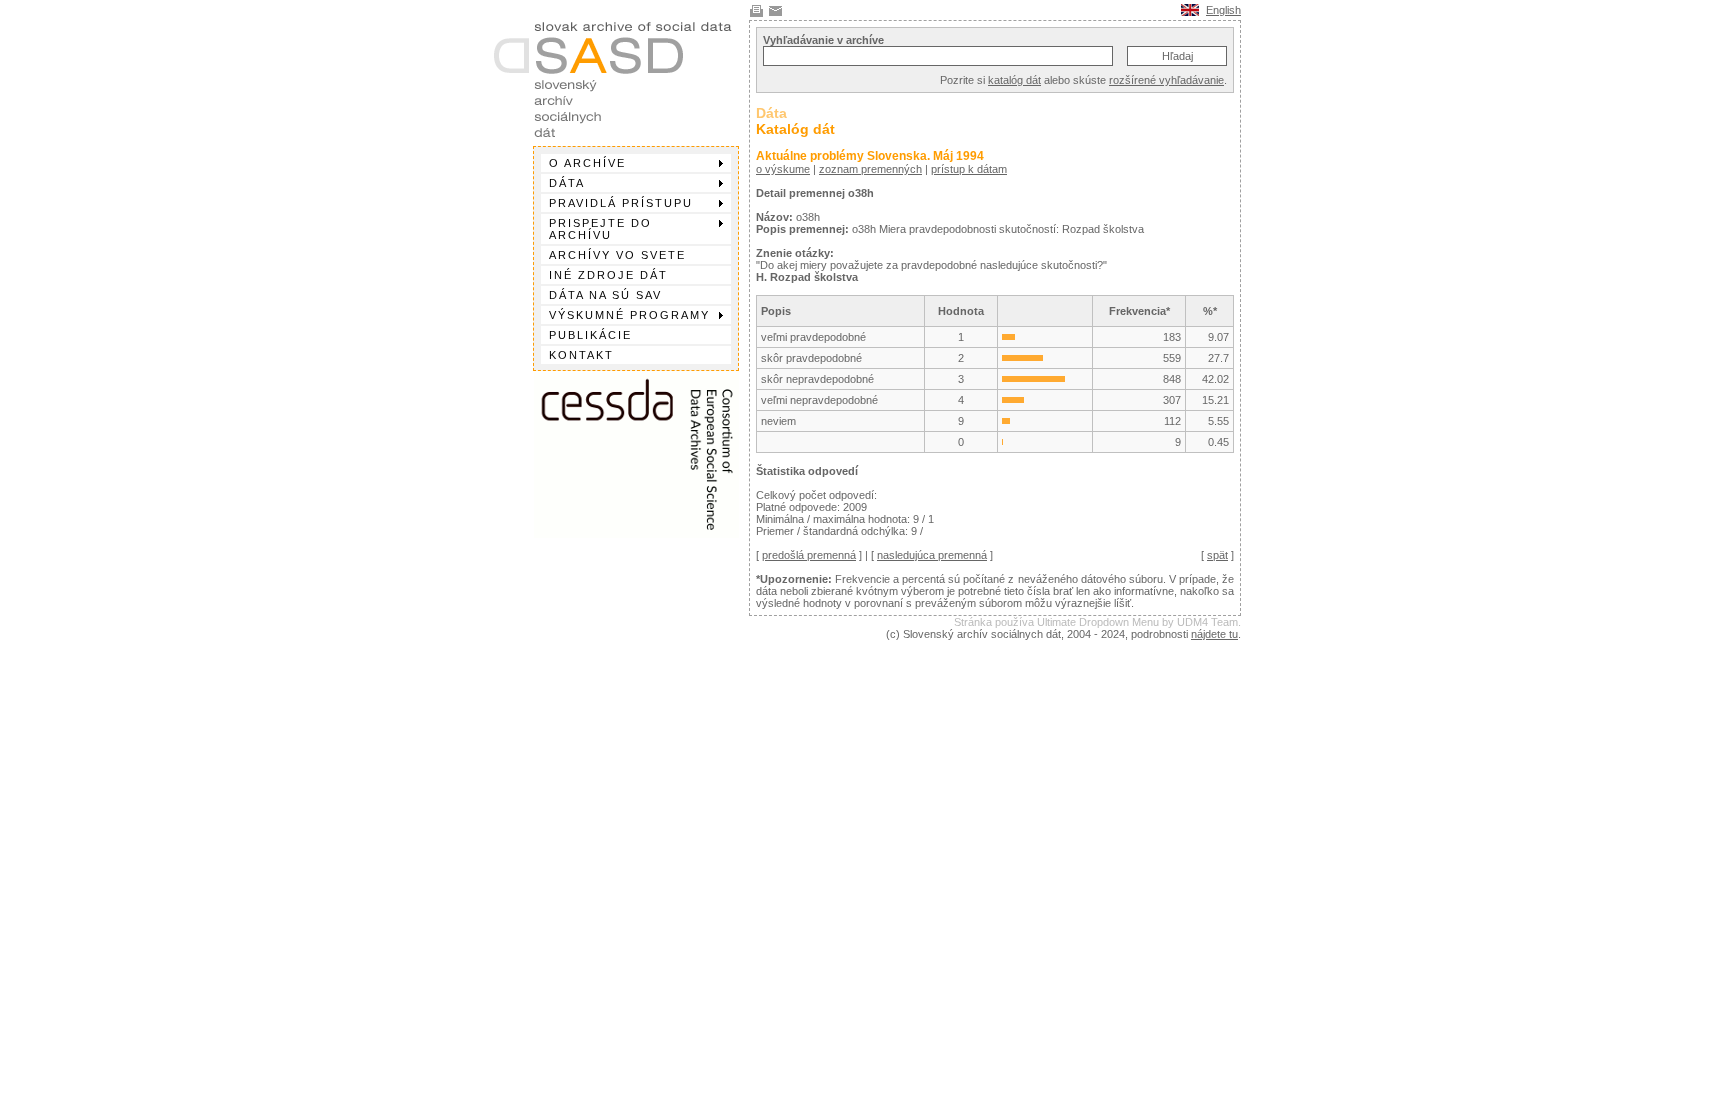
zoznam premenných (870, 169)
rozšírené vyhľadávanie (1166, 80)
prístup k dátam (969, 169)
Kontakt (581, 355)
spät (1217, 555)
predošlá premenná (809, 555)
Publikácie (590, 335)
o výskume (783, 169)
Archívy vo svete (617, 255)
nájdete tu (1214, 634)
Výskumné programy (629, 315)
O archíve (587, 163)
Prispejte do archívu (600, 229)
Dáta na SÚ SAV (605, 295)
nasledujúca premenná (932, 555)
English (1223, 10)
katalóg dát (1014, 80)
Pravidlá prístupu (621, 203)
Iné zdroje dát (608, 275)
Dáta (567, 183)
